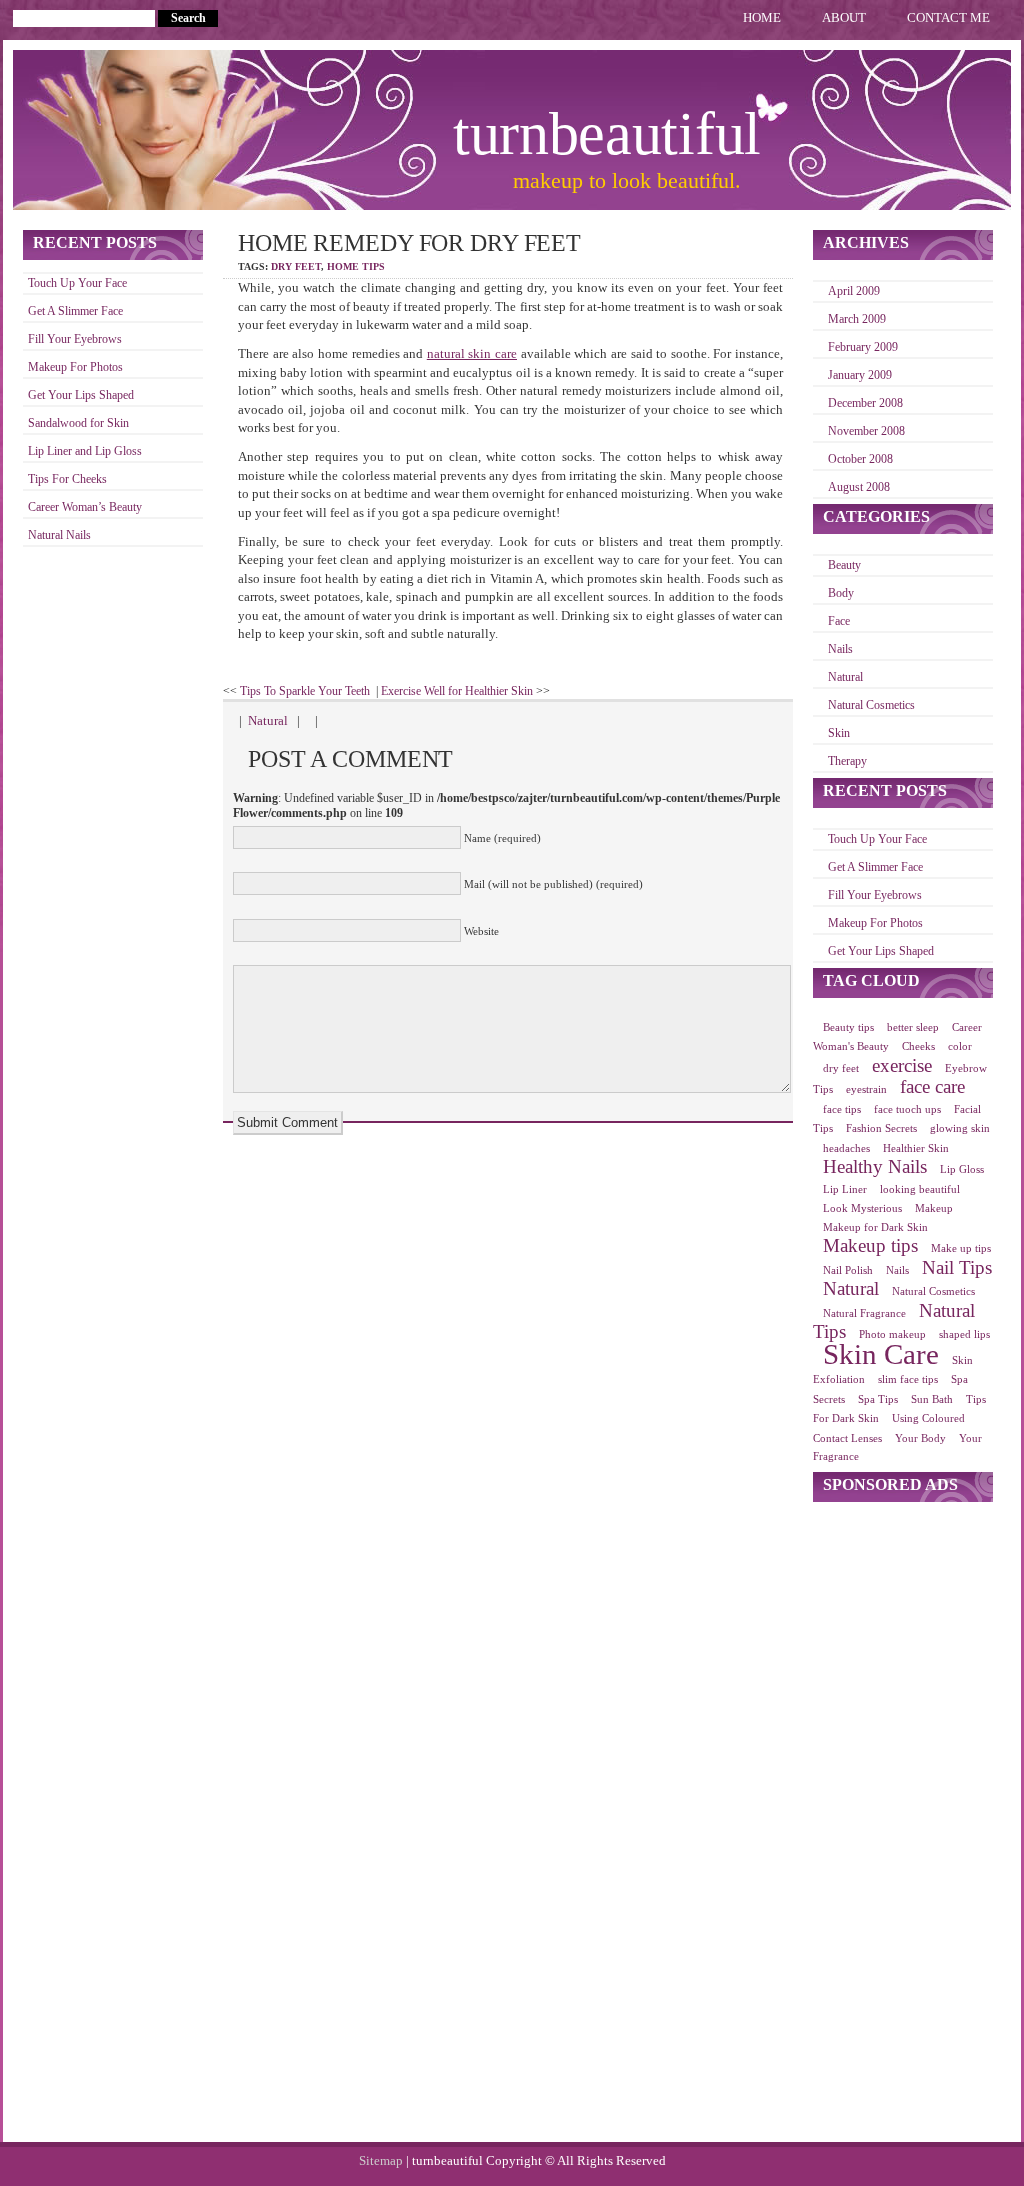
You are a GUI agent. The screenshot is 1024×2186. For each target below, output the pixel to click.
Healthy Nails (875, 1166)
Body (841, 593)
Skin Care (881, 1354)
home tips (356, 266)
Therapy (847, 761)
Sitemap (382, 2160)
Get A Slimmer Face (75, 311)
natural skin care (472, 353)
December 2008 (865, 403)
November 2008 (866, 431)
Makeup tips (870, 1245)
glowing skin (960, 1128)
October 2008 (860, 459)
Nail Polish (848, 1270)
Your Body (920, 1438)
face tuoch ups (907, 1109)
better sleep (913, 1027)
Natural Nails (59, 535)
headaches (846, 1148)
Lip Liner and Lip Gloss (85, 451)
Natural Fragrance (864, 1313)
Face (839, 621)
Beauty (844, 565)
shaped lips (964, 1334)
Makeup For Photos (75, 367)
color (960, 1046)
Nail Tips (957, 1267)
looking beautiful (920, 1189)
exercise (902, 1065)
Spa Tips (878, 1399)
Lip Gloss (962, 1169)
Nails (840, 649)
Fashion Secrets (881, 1128)
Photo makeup (892, 1334)
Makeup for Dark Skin (875, 1227)
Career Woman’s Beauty (85, 507)
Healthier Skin (916, 1148)
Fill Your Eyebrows (75, 339)
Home (762, 17)
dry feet (296, 266)
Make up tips (961, 1248)
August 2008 (859, 487)
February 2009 (863, 347)
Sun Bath (932, 1399)
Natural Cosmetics (871, 705)
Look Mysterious (862, 1208)
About (844, 17)
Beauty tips (848, 1027)
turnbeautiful (607, 134)
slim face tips (908, 1379)
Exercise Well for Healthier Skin (457, 691)
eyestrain (866, 1089)
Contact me (948, 17)
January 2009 (860, 375)
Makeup (934, 1208)
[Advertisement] (903, 1822)
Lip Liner (845, 1189)
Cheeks (918, 1046)
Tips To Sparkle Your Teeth (305, 691)
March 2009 (857, 319)
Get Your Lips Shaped (81, 395)
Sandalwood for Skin (78, 423)
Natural (268, 720)
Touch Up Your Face (77, 283)
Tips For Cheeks (67, 479)
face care (932, 1086)
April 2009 (854, 291)
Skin (839, 733)
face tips (842, 1109)
